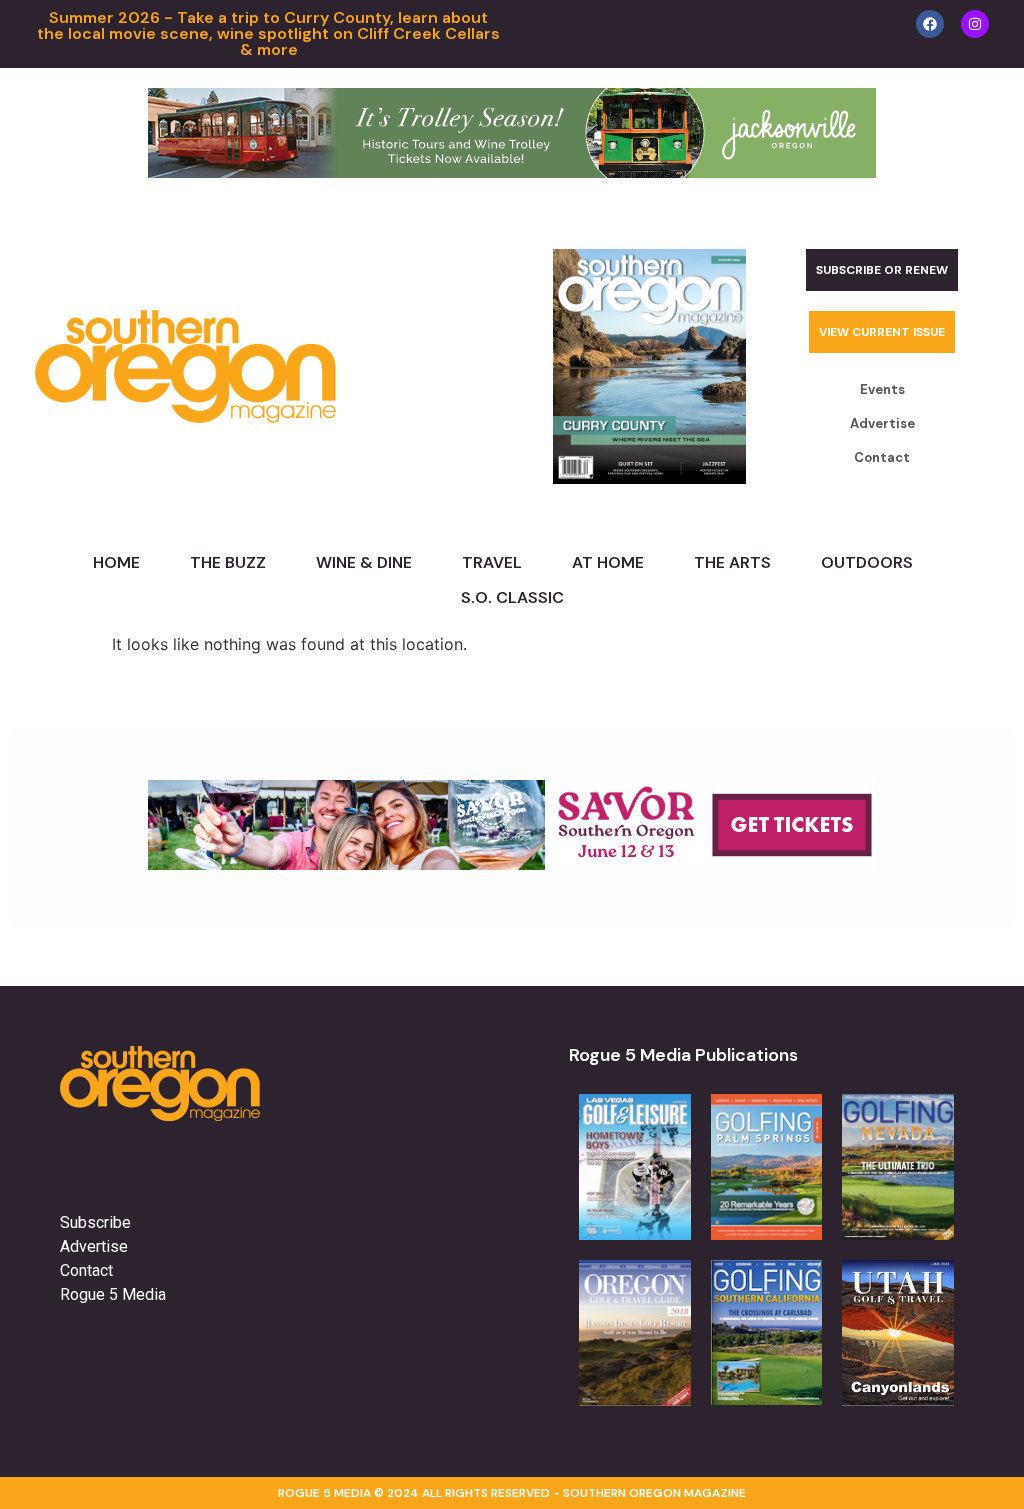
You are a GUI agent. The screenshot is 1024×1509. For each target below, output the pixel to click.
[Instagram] (975, 24)
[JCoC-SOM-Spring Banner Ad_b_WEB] (512, 172)
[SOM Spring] (512, 864)
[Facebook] (930, 24)
